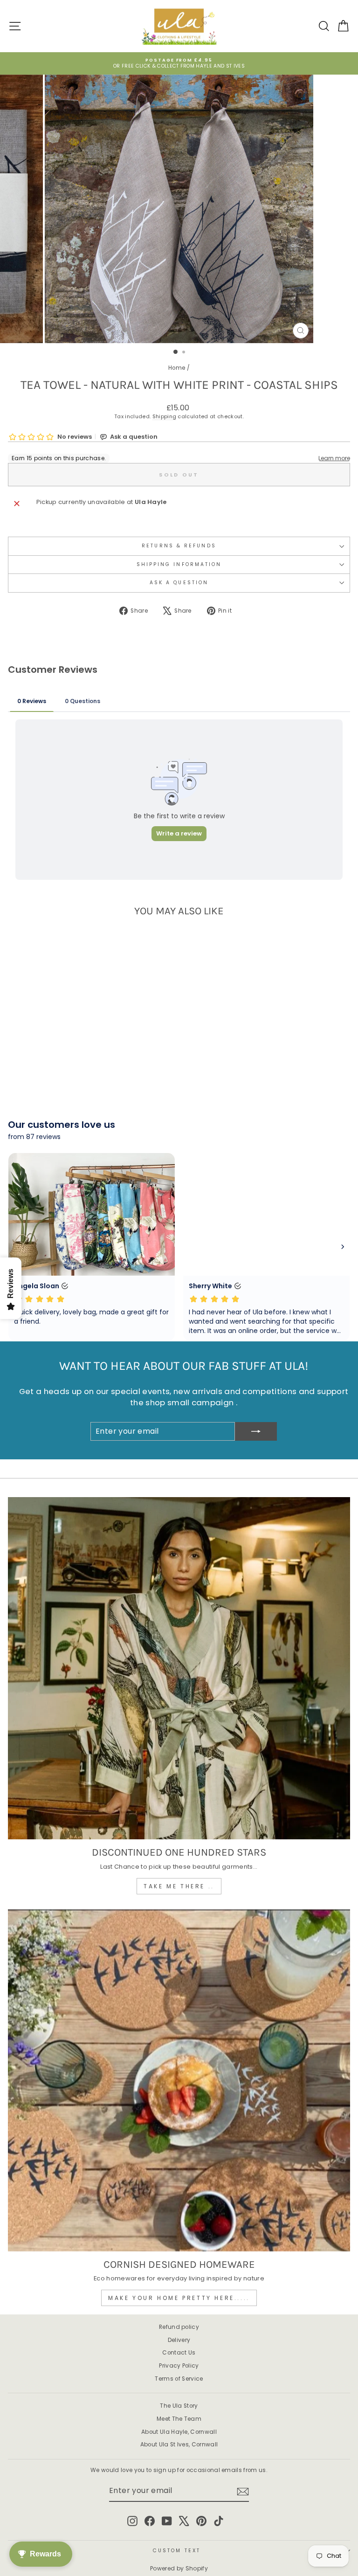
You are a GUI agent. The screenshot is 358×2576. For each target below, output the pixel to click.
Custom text (177, 2551)
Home (177, 368)
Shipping (165, 417)
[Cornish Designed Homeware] (179, 2080)
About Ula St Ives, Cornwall (179, 2445)
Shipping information (179, 564)
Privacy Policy (179, 2366)
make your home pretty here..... (179, 2298)
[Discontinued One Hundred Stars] (179, 1668)
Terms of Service (179, 2379)
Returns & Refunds (179, 546)
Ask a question (179, 583)
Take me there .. (179, 1886)
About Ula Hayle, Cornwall (179, 2432)
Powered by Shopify (179, 2568)
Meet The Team (179, 2419)
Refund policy (179, 2327)
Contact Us (179, 2353)
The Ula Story (179, 2406)
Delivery (179, 2340)
